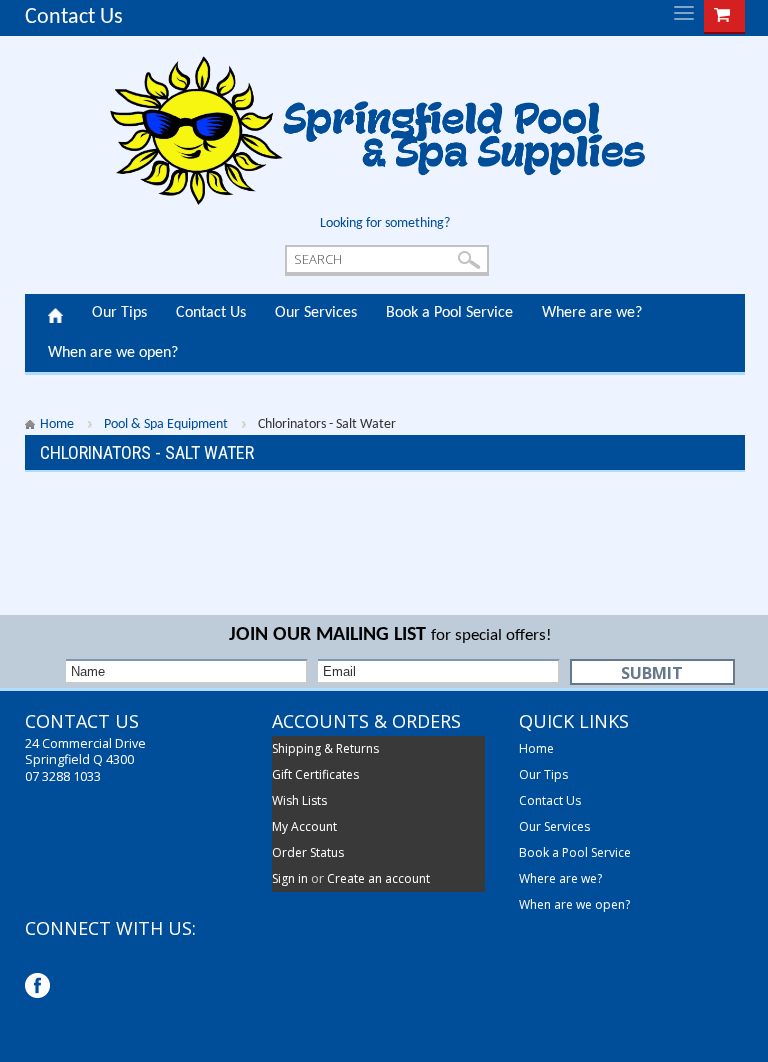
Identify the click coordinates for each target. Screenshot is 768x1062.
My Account (304, 826)
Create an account (378, 878)
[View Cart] (722, 13)
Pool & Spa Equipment (166, 424)
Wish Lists (299, 800)
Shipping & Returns (325, 748)
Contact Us (74, 17)
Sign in (290, 878)
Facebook (39, 987)
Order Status (308, 852)
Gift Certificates (315, 774)
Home (55, 314)
